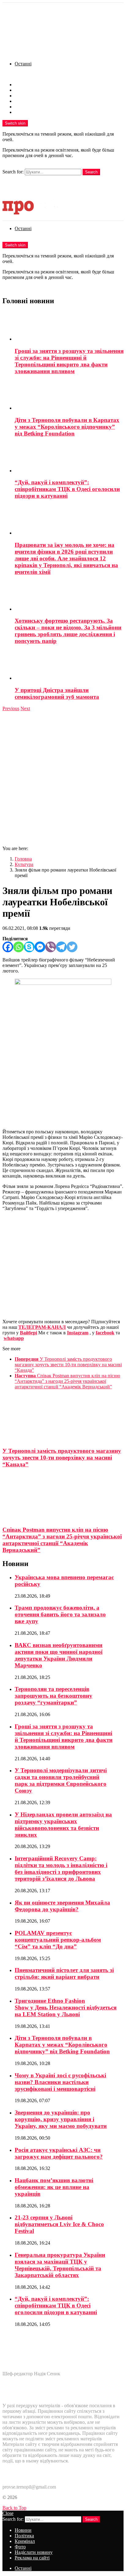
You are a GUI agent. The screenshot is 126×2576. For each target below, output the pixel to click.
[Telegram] (61, 947)
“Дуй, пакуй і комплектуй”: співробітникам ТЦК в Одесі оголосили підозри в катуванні (67, 489)
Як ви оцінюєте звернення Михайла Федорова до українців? (62, 1906)
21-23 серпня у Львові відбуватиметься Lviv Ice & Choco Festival (59, 2224)
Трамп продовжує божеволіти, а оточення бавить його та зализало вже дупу (60, 1614)
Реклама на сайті (32, 112)
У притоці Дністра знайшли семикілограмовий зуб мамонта (57, 693)
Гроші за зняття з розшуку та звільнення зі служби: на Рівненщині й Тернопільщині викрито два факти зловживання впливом (69, 361)
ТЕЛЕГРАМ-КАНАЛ (42, 1327)
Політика (24, 90)
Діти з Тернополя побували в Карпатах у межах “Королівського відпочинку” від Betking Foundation (67, 427)
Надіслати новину (34, 107)
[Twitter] (72, 947)
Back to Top (14, 2508)
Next (25, 708)
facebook (105, 1333)
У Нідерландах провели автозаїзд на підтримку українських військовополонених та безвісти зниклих (63, 1825)
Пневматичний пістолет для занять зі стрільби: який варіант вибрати (64, 1973)
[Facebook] (8, 947)
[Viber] (51, 947)
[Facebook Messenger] (40, 947)
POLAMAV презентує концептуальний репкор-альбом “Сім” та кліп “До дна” (58, 1940)
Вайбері (28, 1333)
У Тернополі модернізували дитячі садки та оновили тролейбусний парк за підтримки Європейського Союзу (61, 1780)
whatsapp (14, 1338)
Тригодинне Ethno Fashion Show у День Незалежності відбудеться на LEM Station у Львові (66, 2007)
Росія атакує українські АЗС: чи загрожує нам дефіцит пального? (59, 2153)
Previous (11, 708)
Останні (23, 64)
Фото (20, 101)
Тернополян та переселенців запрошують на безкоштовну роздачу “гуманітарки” (54, 1696)
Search (91, 172)
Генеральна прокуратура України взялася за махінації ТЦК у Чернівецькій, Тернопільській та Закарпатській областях (60, 2265)
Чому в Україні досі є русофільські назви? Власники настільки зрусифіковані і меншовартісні (60, 2082)
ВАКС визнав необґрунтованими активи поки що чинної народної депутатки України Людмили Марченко (59, 1655)
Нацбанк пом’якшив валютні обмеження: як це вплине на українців (54, 2187)
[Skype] (29, 947)
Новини (23, 85)
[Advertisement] (63, 778)
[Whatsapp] (19, 947)
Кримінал (25, 96)
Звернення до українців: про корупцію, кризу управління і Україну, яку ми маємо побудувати (61, 2119)
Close (8, 2513)
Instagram (78, 1333)
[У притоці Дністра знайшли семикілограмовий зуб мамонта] (69, 666)
